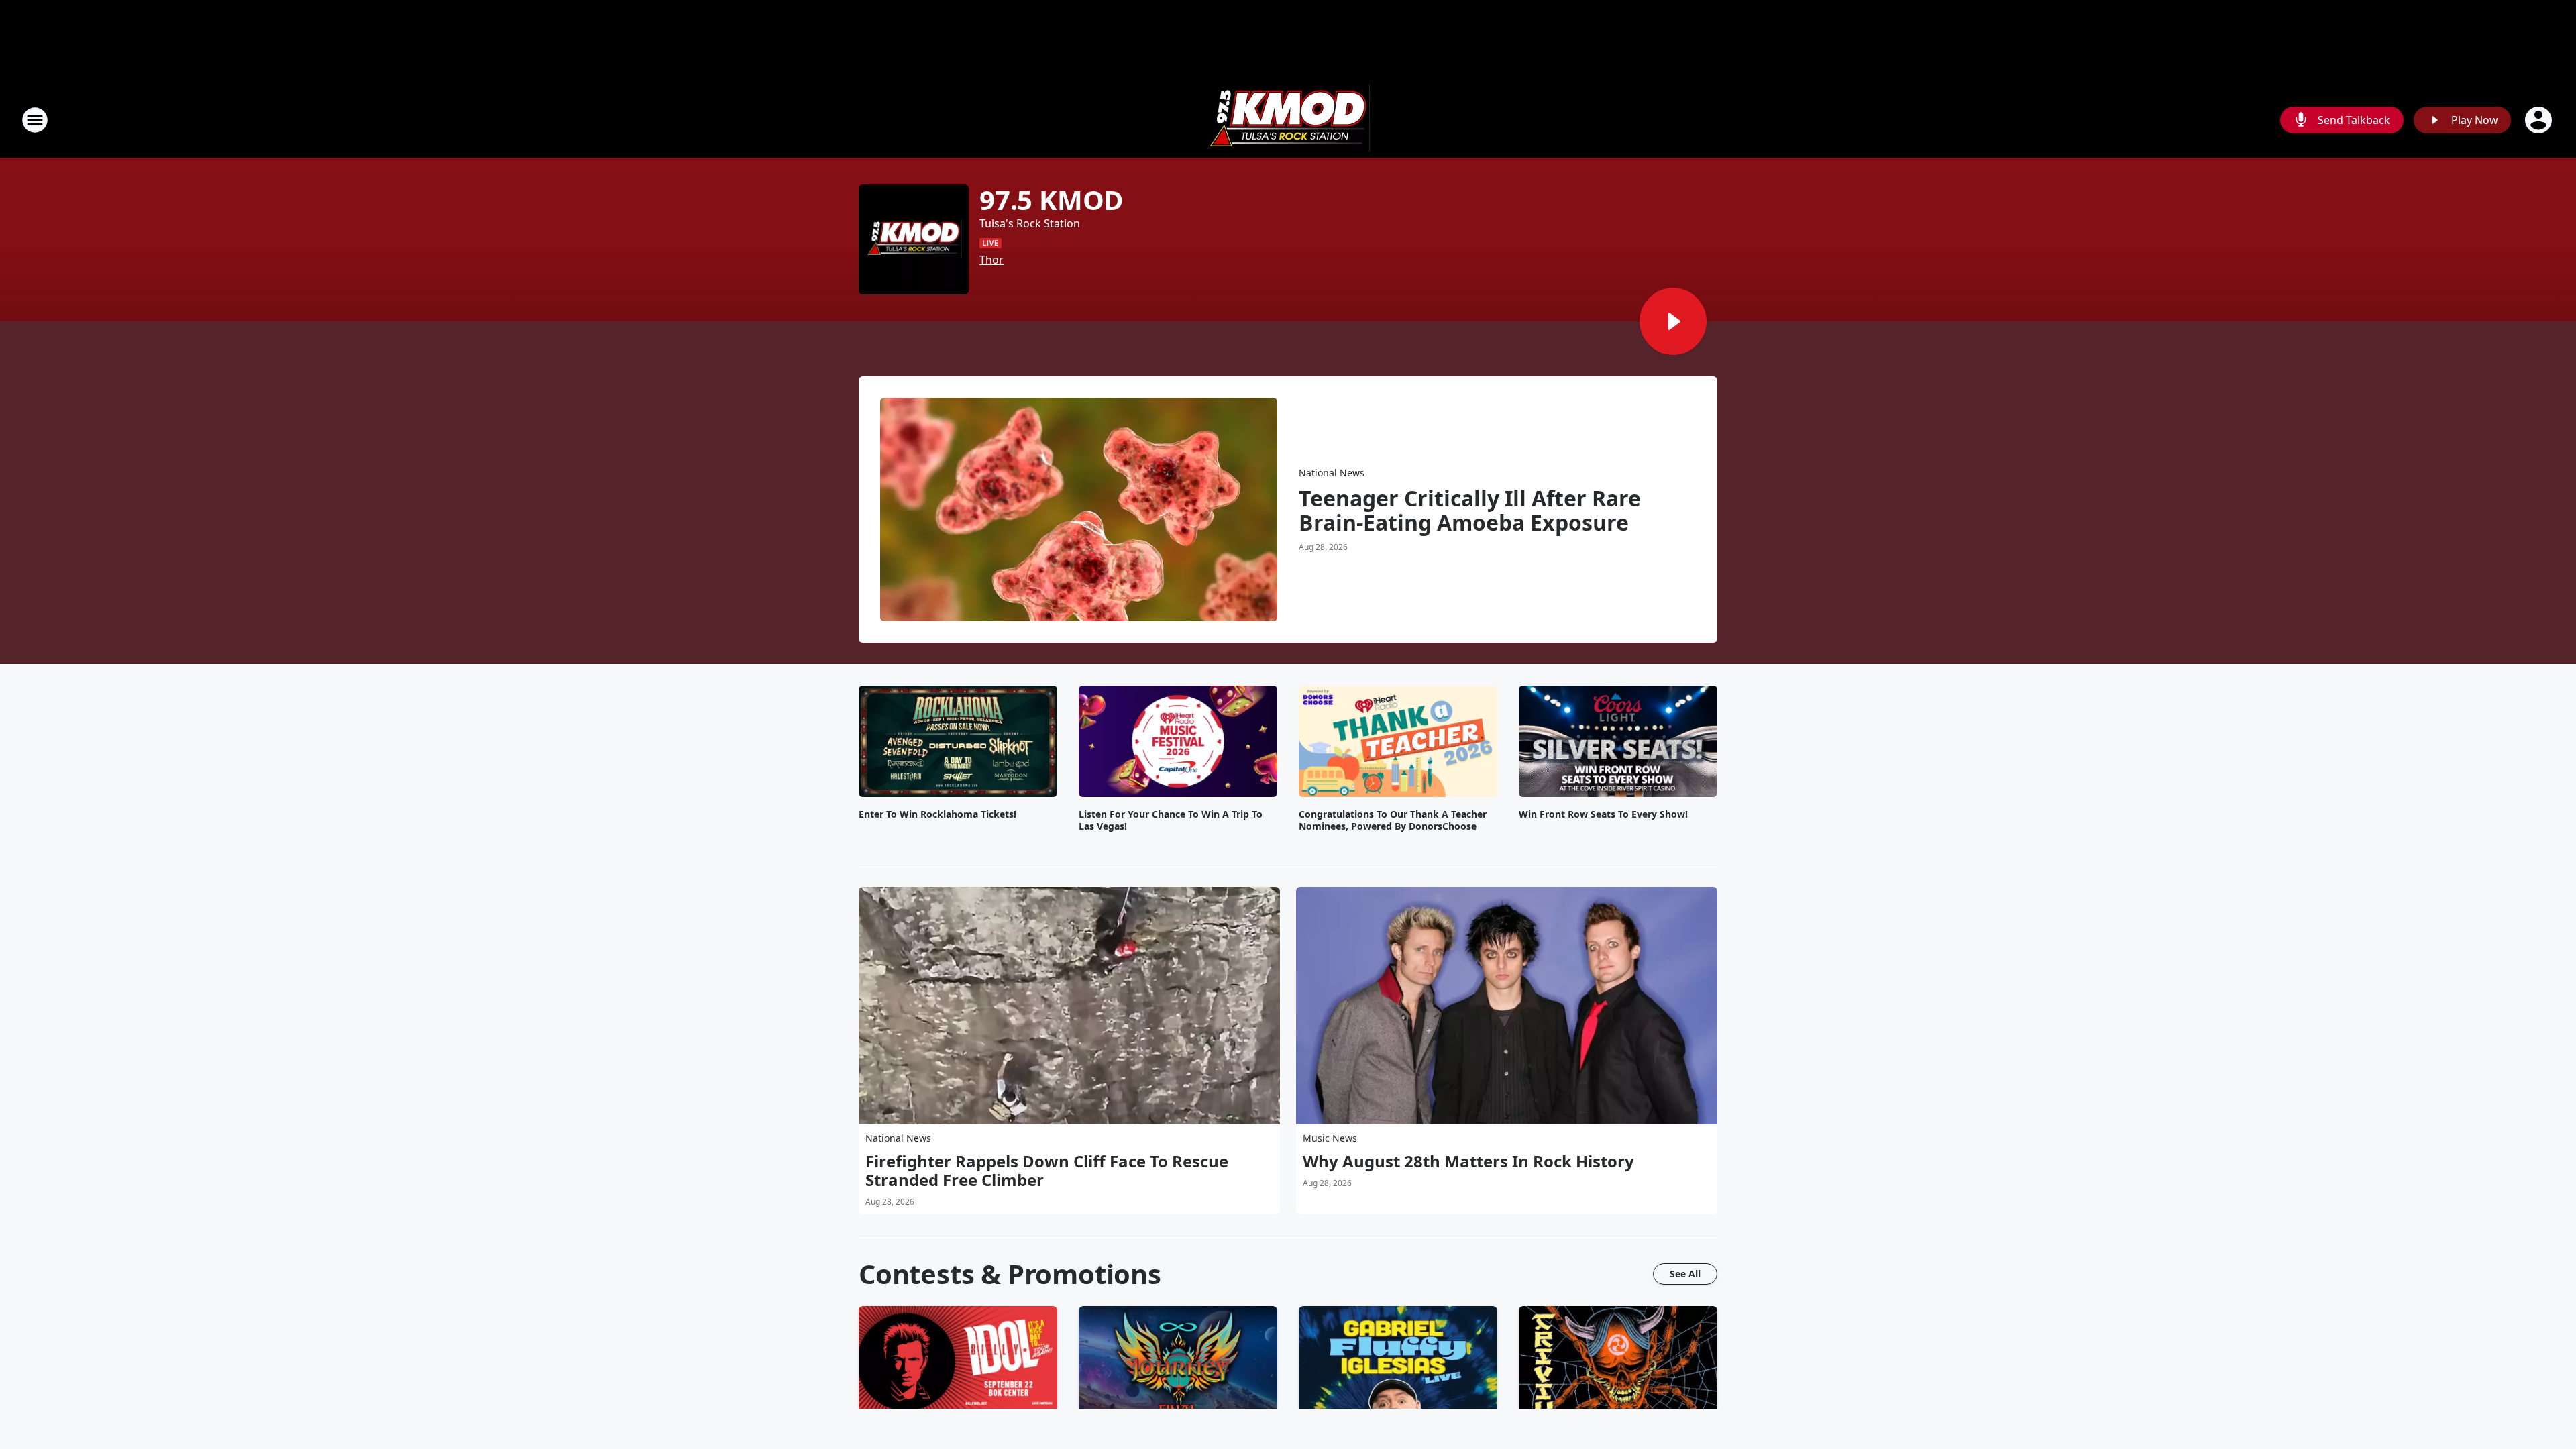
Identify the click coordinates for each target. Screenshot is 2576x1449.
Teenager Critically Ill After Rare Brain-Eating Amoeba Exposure (1470, 511)
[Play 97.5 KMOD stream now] (914, 239)
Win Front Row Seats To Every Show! (1603, 814)
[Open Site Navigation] (35, 120)
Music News (1330, 1138)
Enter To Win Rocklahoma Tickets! (937, 814)
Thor (991, 260)
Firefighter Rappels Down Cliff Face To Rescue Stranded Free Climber (1047, 1171)
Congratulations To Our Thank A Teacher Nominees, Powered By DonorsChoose (1393, 820)
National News (1332, 473)
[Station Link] (1288, 120)
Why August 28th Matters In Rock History (1468, 1161)
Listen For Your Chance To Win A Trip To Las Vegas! (1171, 820)
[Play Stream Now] (1673, 321)
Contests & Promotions (1010, 1274)
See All (1685, 1274)
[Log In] (2540, 120)
